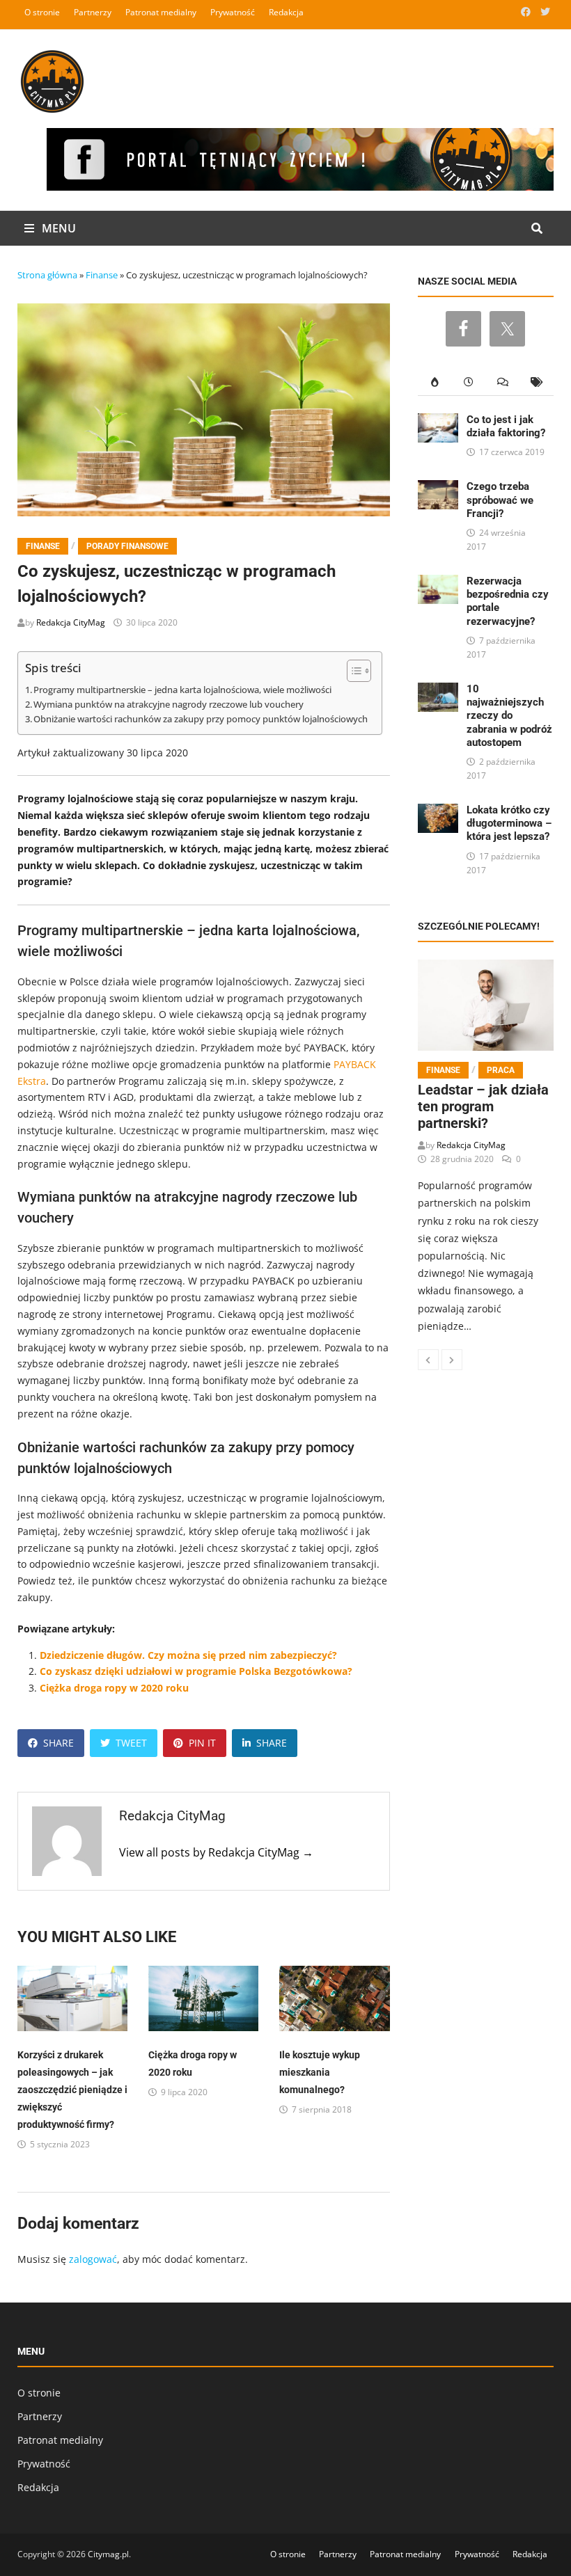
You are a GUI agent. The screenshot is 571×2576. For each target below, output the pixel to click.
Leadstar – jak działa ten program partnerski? (483, 1106)
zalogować (93, 2259)
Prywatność (233, 12)
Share (58, 1743)
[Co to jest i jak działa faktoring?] (438, 421)
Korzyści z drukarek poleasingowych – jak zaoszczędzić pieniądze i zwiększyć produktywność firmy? (72, 2090)
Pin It (202, 1743)
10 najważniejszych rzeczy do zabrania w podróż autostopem (509, 715)
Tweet (131, 1743)
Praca (501, 1070)
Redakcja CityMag (71, 622)
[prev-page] (428, 1360)
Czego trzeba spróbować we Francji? (500, 500)
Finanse (102, 275)
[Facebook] (527, 11)
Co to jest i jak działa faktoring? (506, 426)
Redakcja (286, 12)
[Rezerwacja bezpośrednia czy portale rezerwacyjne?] (438, 583)
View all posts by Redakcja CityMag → (216, 1852)
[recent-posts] (469, 382)
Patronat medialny (161, 12)
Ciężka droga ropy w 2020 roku (114, 1688)
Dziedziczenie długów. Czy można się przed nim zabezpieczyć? (188, 1655)
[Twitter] (545, 11)
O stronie (42, 12)
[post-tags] (537, 382)
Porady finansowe (127, 546)
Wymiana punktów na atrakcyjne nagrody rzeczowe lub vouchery (169, 705)
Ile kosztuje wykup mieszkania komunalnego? (320, 2072)
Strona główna (47, 275)
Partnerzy (93, 12)
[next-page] (452, 1360)
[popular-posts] (435, 382)
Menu (57, 228)
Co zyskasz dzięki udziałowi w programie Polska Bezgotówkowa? (196, 1671)
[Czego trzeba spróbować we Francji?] (438, 488)
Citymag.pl (108, 2554)
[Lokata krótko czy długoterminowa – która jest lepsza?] (438, 812)
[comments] (502, 382)
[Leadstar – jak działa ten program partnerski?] (486, 1005)
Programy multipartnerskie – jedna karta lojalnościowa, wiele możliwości (182, 690)
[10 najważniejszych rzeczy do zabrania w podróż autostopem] (438, 691)
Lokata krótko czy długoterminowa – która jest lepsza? (509, 823)
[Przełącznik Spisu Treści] (352, 671)
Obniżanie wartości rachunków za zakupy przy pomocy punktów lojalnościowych (201, 719)
